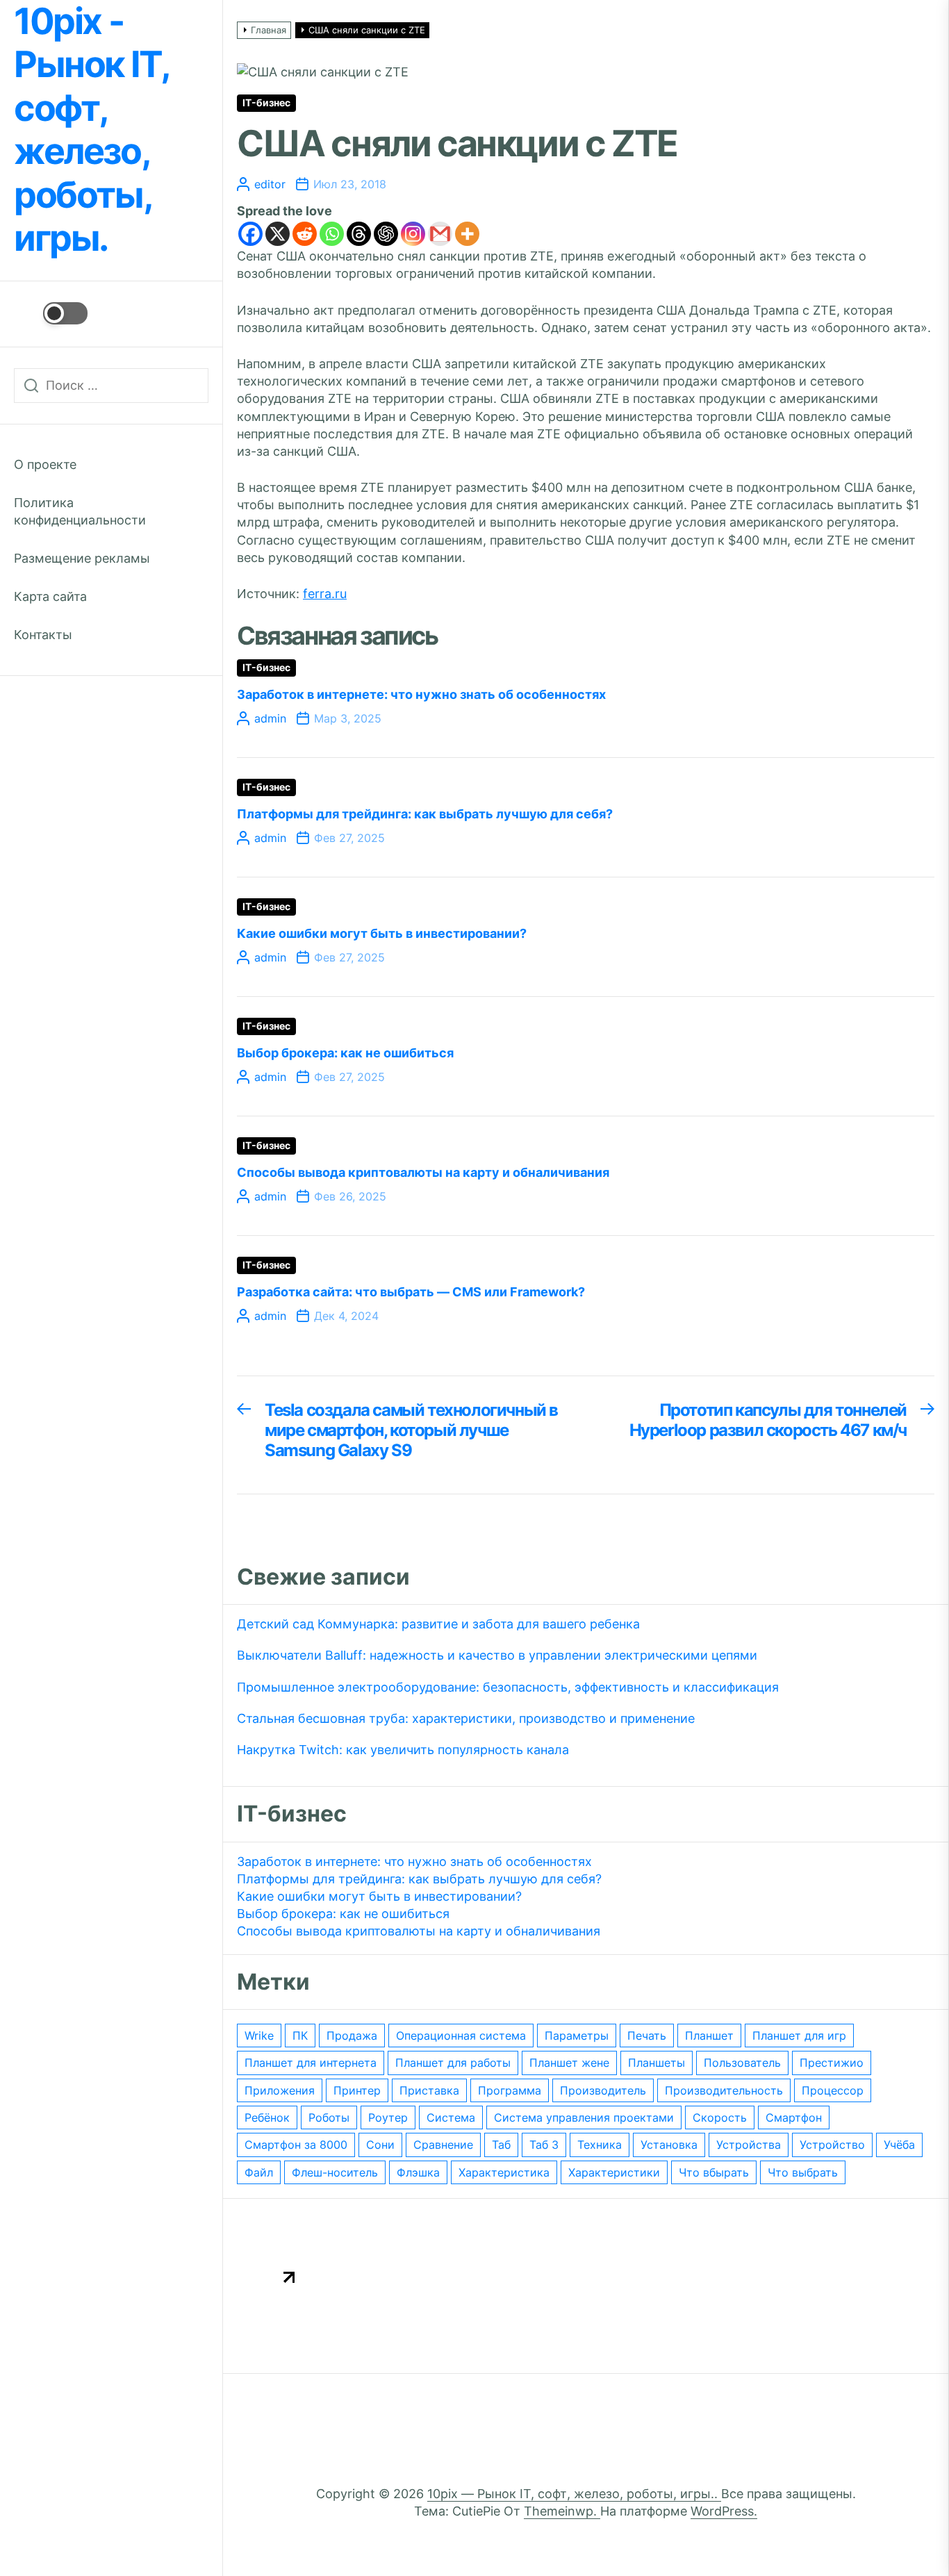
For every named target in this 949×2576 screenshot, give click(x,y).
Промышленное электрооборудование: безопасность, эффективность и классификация (508, 1687)
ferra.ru (325, 594)
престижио (832, 2063)
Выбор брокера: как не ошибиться (345, 1053)
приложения (280, 2090)
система (451, 2117)
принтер (357, 2090)
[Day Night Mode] (51, 313)
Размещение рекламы (82, 558)
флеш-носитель (335, 2172)
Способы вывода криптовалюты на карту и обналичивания (423, 1172)
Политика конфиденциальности (80, 511)
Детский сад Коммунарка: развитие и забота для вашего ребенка (438, 1624)
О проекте (45, 464)
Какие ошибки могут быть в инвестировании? (382, 933)
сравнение (443, 2145)
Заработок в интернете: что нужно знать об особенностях (421, 694)
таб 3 (544, 2145)
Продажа (352, 2036)
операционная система (461, 2036)
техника (600, 2145)
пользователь (742, 2063)
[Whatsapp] (332, 234)
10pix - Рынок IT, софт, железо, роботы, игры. (91, 130)
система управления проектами (584, 2117)
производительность (724, 2090)
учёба (899, 2145)
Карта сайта (50, 596)
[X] (278, 234)
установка (669, 2145)
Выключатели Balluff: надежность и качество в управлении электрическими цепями (497, 1655)
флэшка (418, 2172)
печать (647, 2036)
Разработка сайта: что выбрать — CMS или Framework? (411, 1292)
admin (270, 718)
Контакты (43, 635)
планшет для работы (453, 2063)
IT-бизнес (266, 103)
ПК (300, 2036)
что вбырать (714, 2172)
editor (270, 184)
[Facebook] (250, 234)
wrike (259, 2036)
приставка (429, 2090)
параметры (577, 2036)
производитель (603, 2090)
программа (510, 2090)
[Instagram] (413, 234)
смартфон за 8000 (296, 2145)
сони (380, 2145)
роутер (388, 2117)
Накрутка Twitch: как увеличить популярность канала (403, 1750)
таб (501, 2145)
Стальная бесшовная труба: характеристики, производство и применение (466, 1718)
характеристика (504, 2172)
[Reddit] (305, 234)
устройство (832, 2145)
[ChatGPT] (386, 234)
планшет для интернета (311, 2063)
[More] (467, 234)
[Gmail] (440, 234)
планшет (709, 2036)
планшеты (657, 2063)
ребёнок (267, 2117)
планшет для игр (799, 2036)
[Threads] (359, 234)
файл (259, 2172)
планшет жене (569, 2063)
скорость (720, 2117)
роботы (329, 2117)
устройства (749, 2145)
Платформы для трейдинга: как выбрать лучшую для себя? (425, 814)
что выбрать (803, 2172)
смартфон (794, 2117)
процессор (833, 2090)
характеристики (614, 2172)
